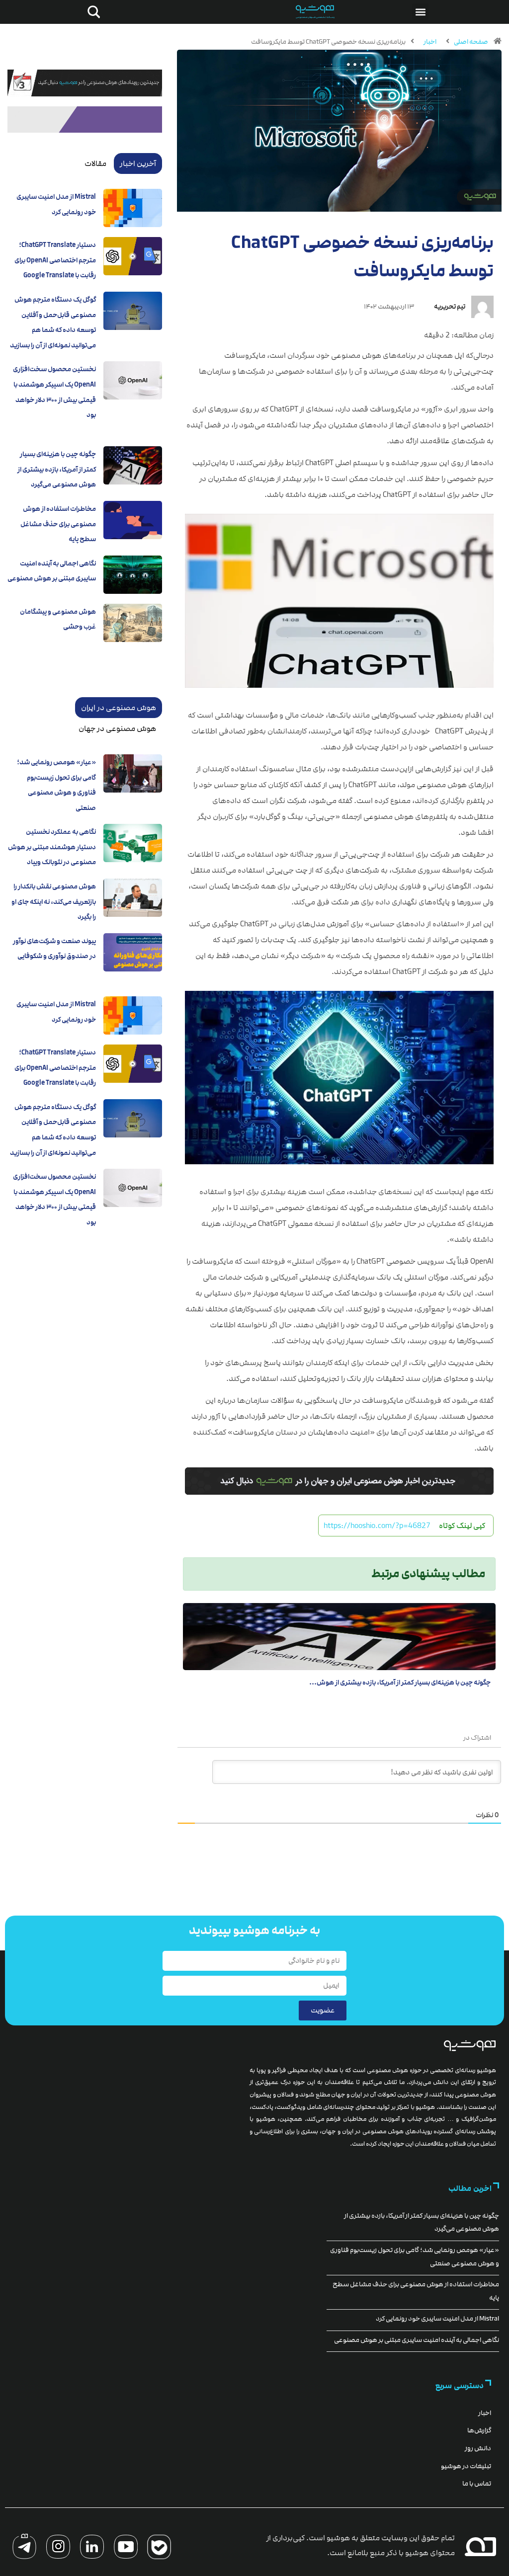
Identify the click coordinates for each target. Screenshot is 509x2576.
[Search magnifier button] (92, 12)
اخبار (430, 42)
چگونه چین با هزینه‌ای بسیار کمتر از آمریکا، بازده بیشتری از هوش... (400, 1683)
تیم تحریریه (450, 307)
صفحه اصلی (471, 42)
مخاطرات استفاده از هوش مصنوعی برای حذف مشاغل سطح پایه (58, 524)
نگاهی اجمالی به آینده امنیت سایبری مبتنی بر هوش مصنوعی (417, 2340)
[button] (420, 12)
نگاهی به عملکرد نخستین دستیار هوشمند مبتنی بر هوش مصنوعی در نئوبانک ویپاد (52, 847)
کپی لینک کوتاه (462, 1526)
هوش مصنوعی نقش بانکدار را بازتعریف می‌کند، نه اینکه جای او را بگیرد (54, 902)
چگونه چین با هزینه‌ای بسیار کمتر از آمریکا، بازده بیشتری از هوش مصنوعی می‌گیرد (57, 469)
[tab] (138, 163)
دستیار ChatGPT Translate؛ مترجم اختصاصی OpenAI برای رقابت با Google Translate (55, 260)
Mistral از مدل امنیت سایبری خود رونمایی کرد (437, 2319)
